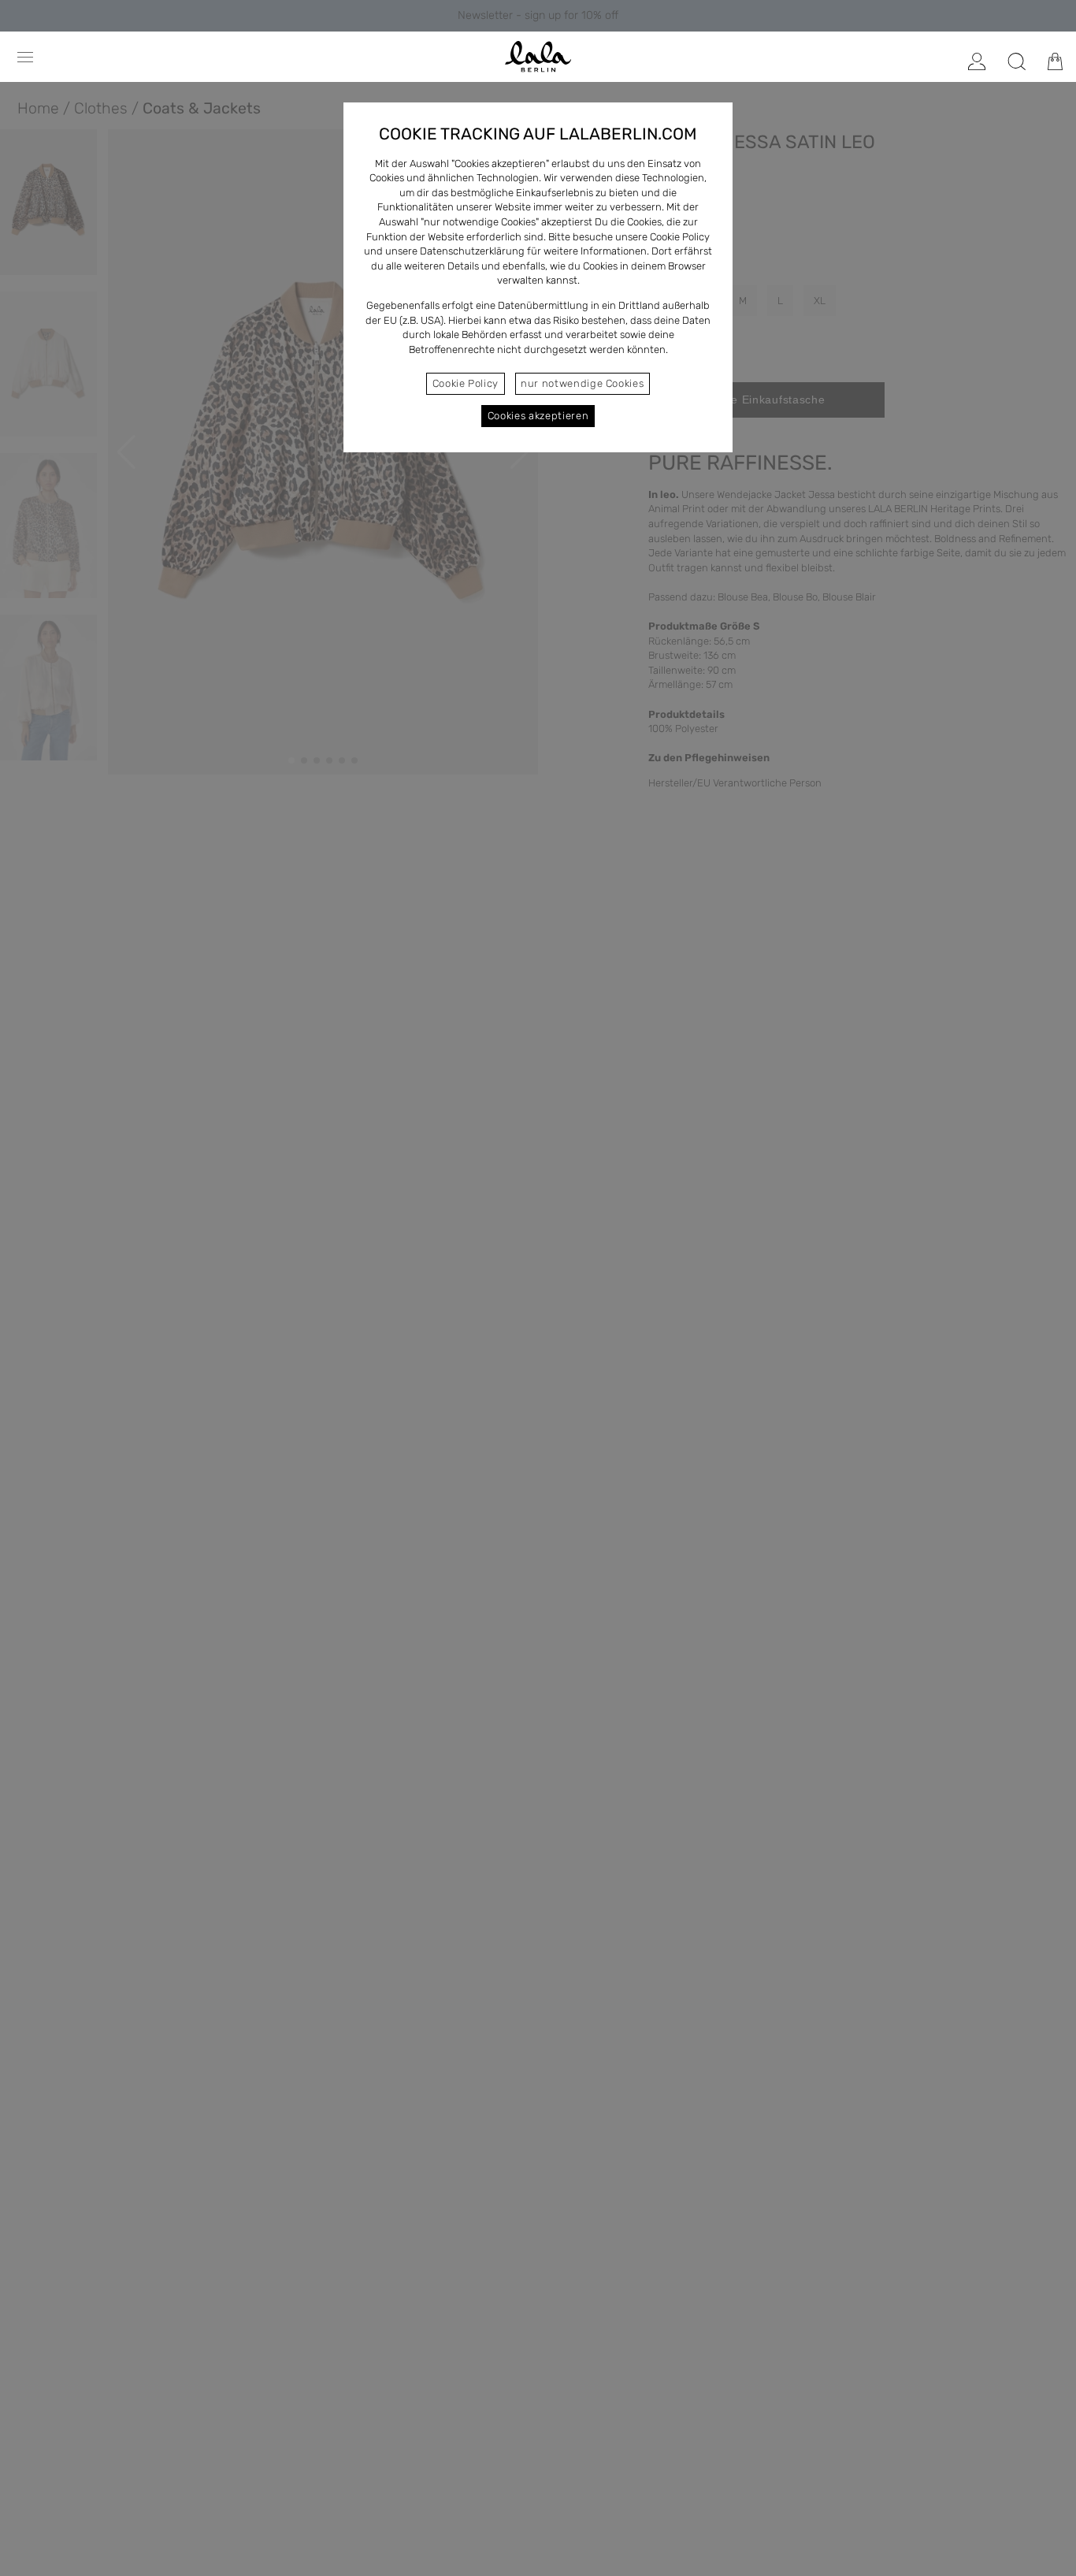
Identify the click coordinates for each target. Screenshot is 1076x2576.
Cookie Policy (466, 383)
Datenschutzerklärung (472, 251)
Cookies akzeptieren (538, 416)
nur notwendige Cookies (582, 383)
